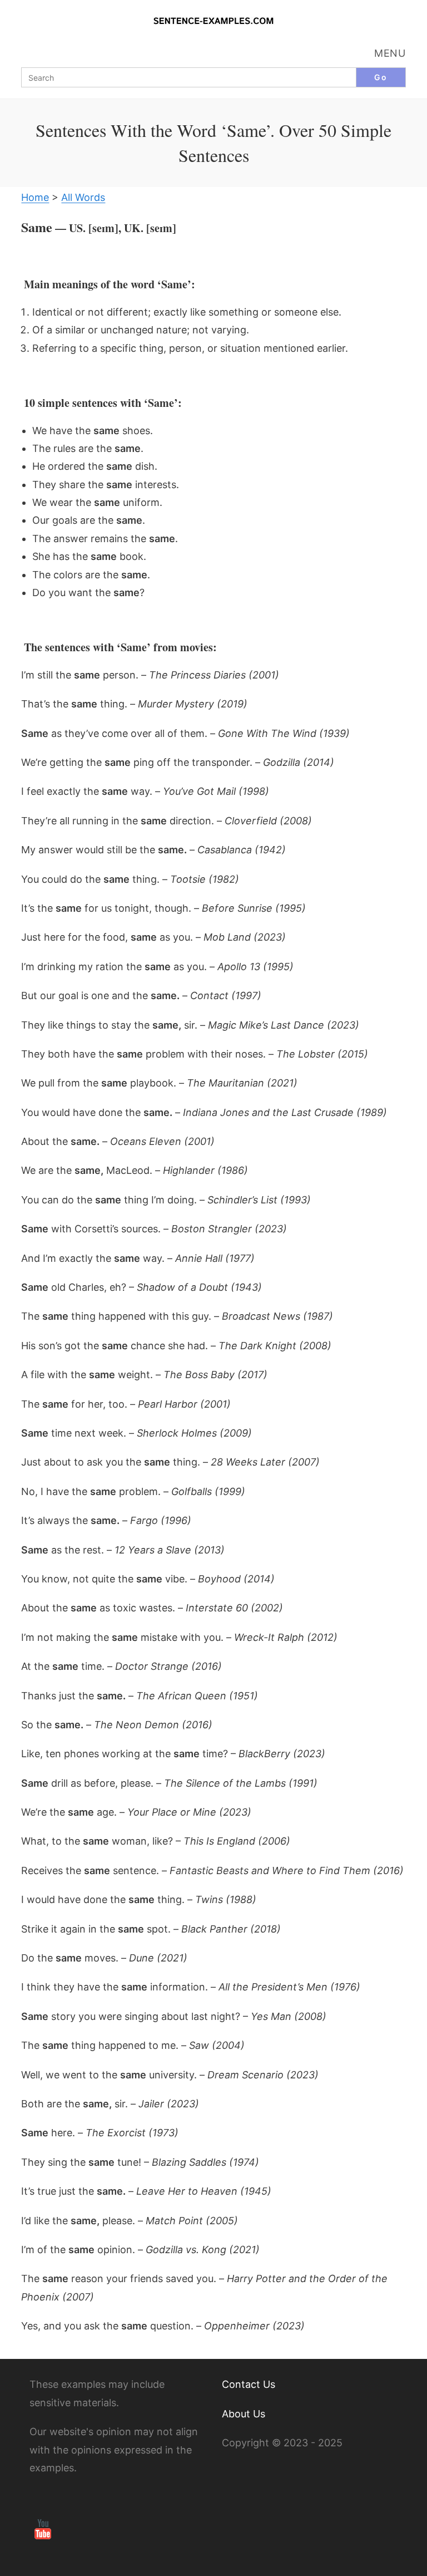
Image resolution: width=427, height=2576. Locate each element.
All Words (83, 197)
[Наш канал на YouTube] (43, 2528)
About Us (244, 2414)
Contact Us (249, 2384)
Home (35, 197)
